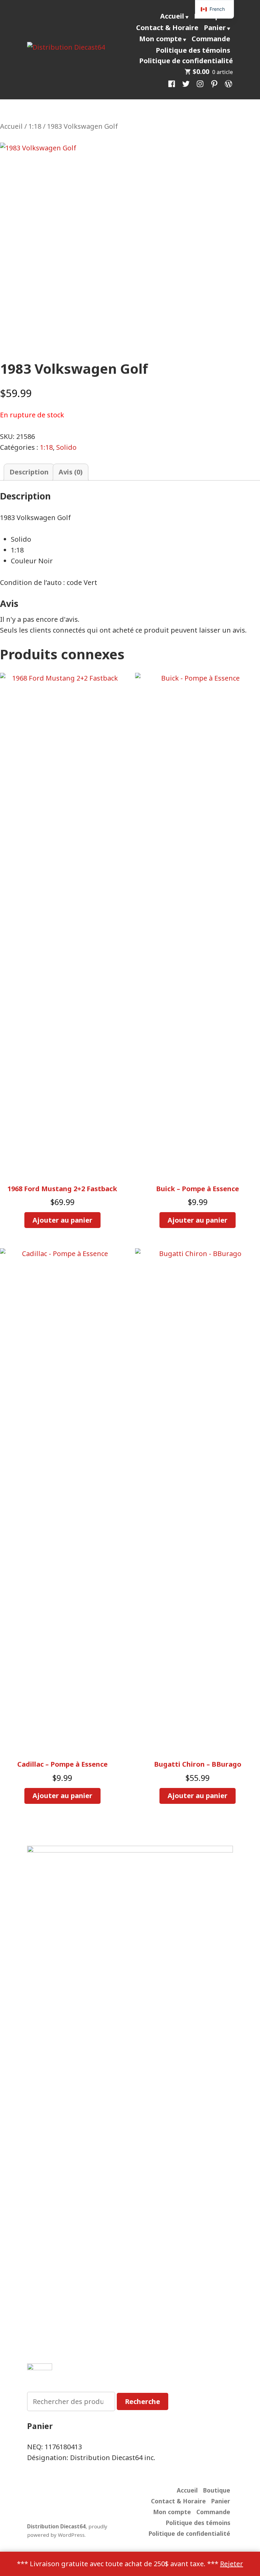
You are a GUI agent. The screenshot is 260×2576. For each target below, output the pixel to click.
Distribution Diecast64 (56, 2526)
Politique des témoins (193, 50)
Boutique (217, 2490)
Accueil (172, 16)
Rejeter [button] (232, 2564)
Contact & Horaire (167, 28)
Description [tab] (29, 472)
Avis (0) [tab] (71, 472)
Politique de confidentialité (186, 61)
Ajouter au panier (62, 1220)
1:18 (35, 126)
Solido (66, 447)
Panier (215, 28)
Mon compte (160, 39)
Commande (211, 39)
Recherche (143, 2401)
